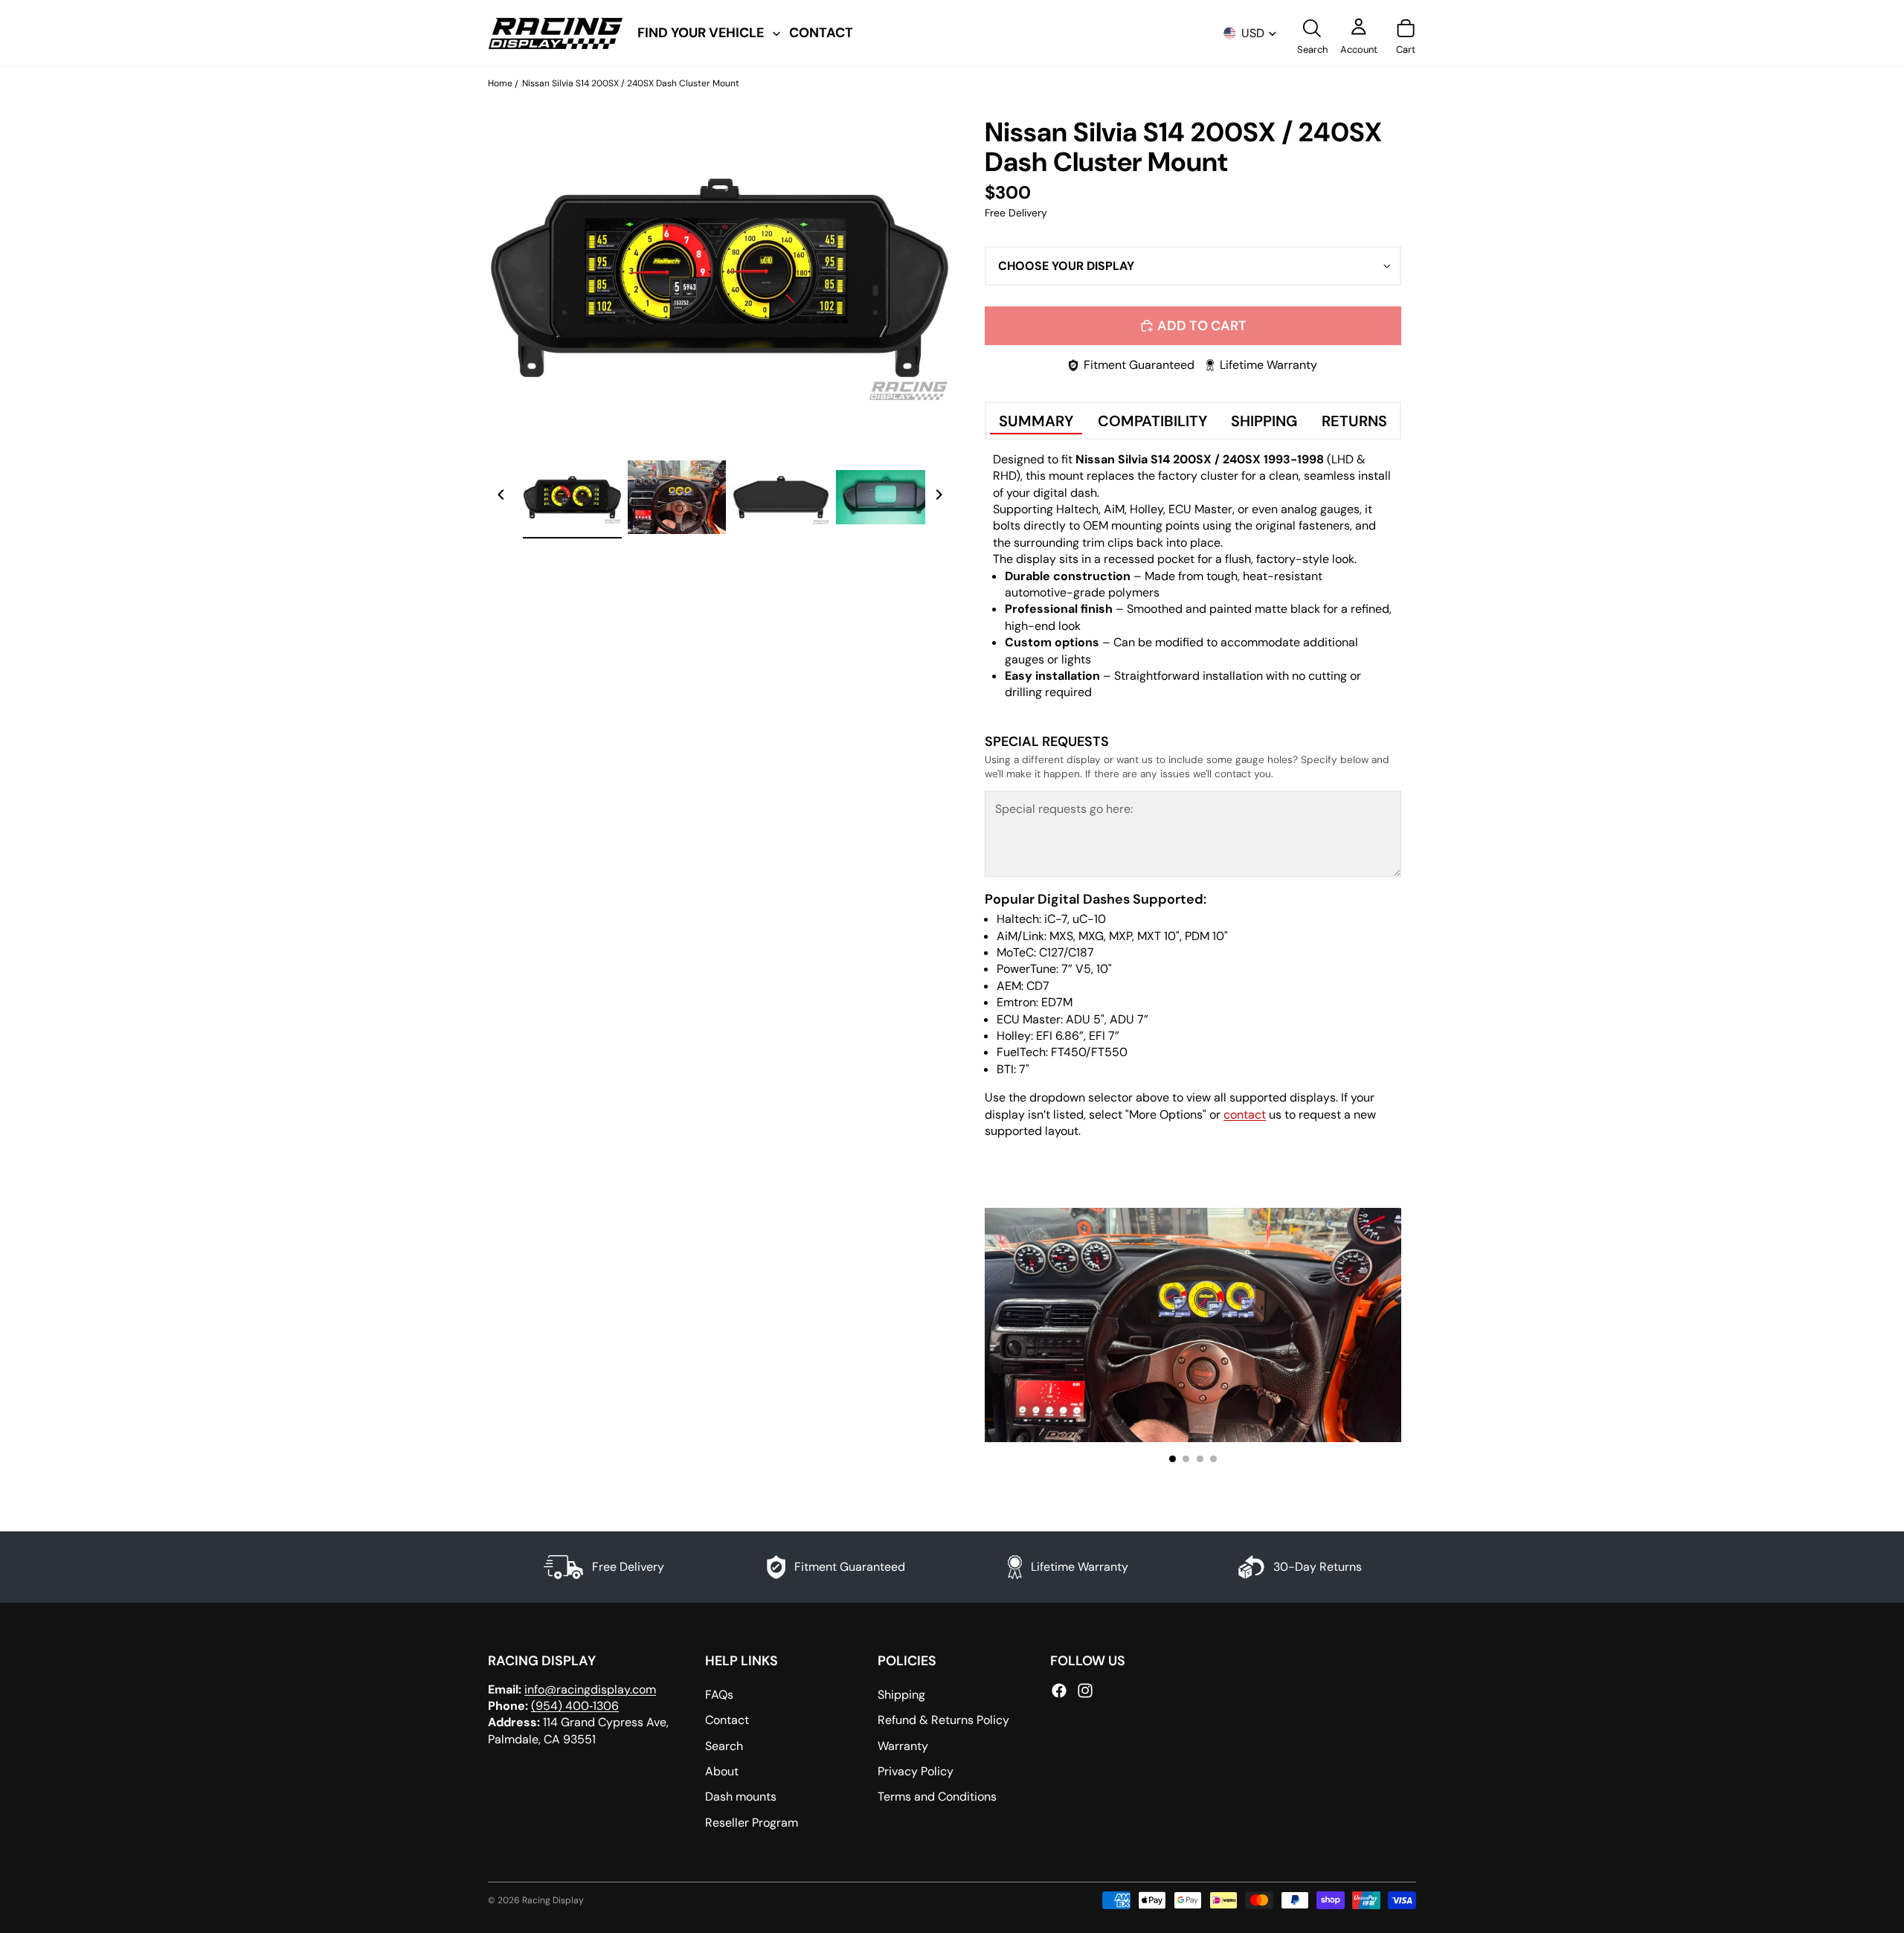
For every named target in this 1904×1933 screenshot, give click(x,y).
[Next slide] (939, 497)
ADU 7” (1129, 1019)
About (722, 1771)
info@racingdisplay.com (590, 1689)
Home (500, 83)
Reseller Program (752, 1823)
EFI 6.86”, (1061, 1036)
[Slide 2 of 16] (677, 497)
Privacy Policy (916, 1771)
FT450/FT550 (1089, 1052)
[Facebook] (1059, 1691)
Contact (727, 1720)
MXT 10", (1160, 936)
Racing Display (553, 1900)
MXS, (1062, 936)
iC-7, (1057, 919)
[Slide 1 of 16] (572, 497)
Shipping (901, 1695)
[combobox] (1193, 266)
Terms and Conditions (937, 1797)
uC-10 (1089, 919)
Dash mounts (741, 1797)
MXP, (1122, 936)
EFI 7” (1104, 1036)
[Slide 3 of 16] (781, 497)
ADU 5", (1086, 1019)
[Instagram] (1085, 1691)
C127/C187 (1067, 952)
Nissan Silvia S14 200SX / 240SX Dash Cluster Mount (631, 83)
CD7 (1038, 986)
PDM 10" (1206, 936)
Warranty (903, 1746)
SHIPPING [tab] (1264, 421)
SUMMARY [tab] (1036, 421)
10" (1104, 969)
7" (1024, 1069)
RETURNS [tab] (1354, 421)
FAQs (719, 1695)
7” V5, (1079, 969)
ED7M (1057, 1002)
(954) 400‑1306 (575, 1706)
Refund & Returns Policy (943, 1720)
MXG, (1092, 936)
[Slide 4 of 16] (885, 497)
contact (1245, 1115)
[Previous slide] (501, 497)
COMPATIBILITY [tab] (1152, 421)
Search (724, 1746)
